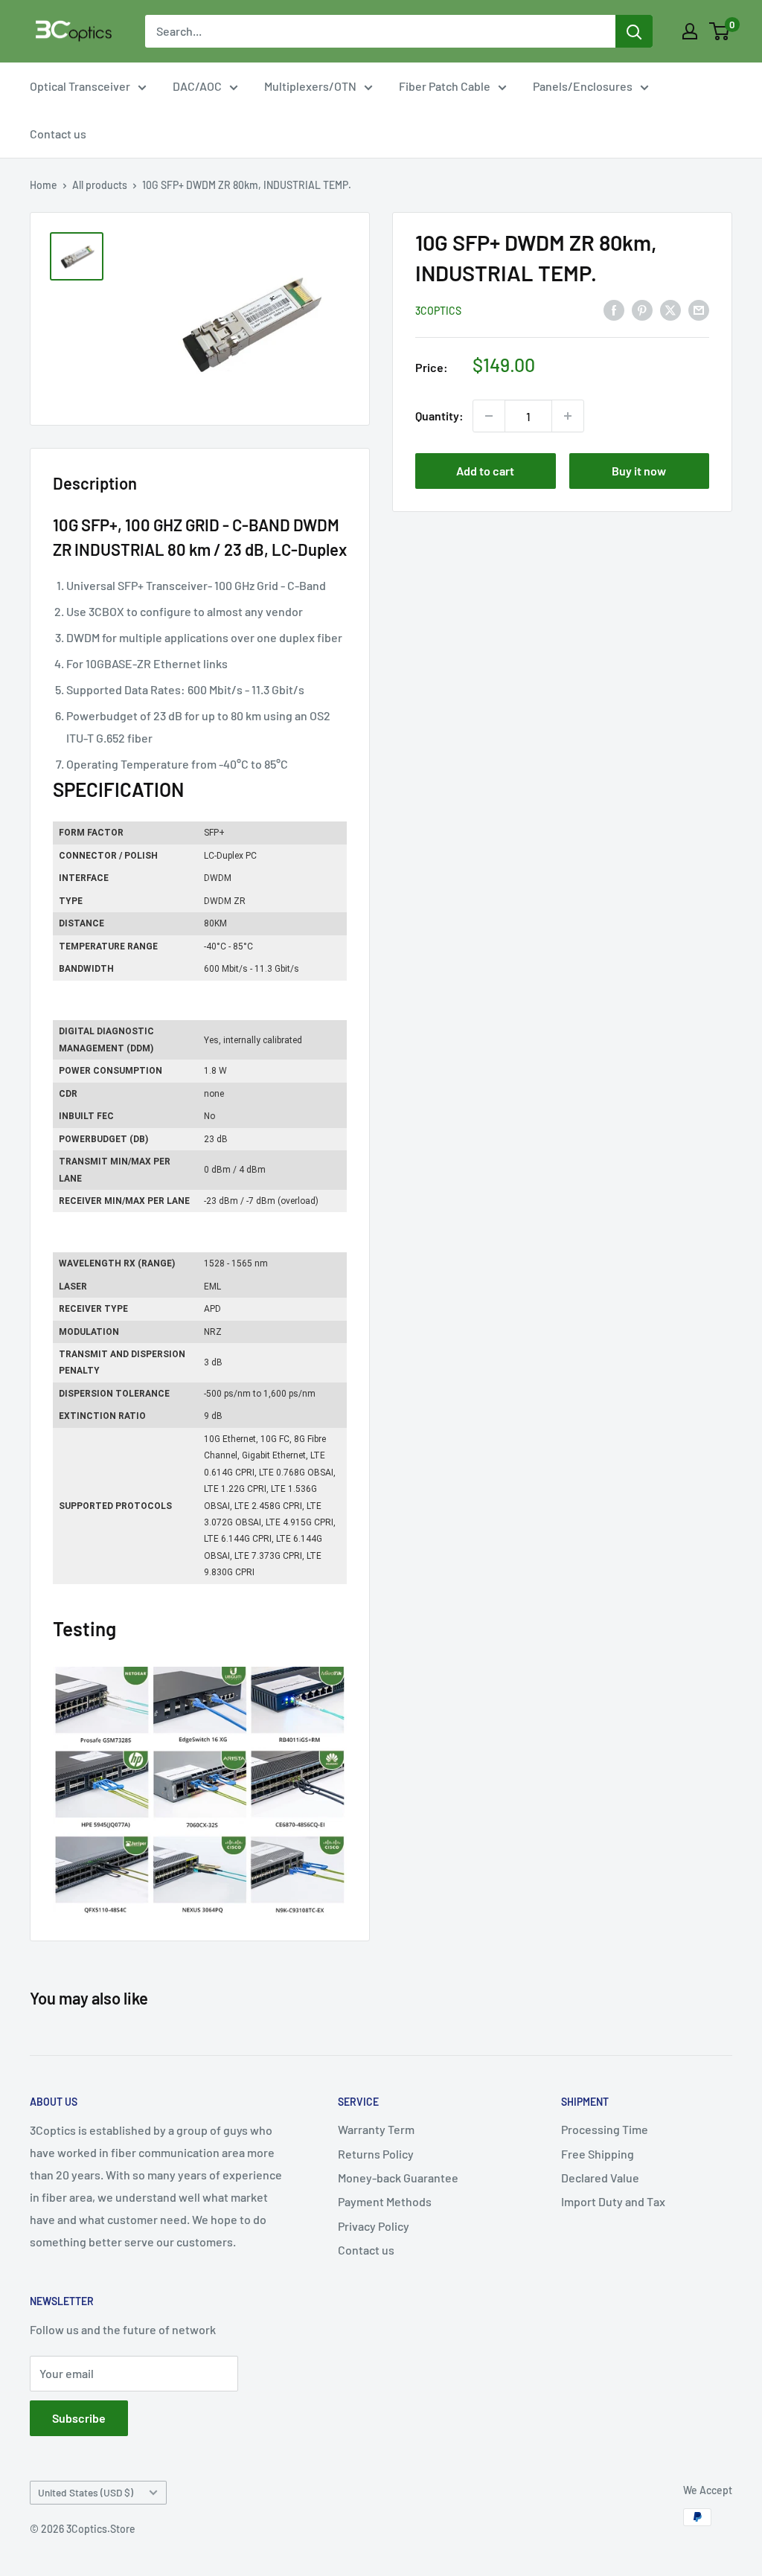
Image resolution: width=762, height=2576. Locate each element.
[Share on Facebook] (614, 309)
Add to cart (485, 471)
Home (44, 185)
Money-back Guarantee (398, 2178)
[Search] (634, 31)
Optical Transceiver (80, 86)
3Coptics (438, 311)
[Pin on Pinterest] (642, 309)
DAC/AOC (197, 86)
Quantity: (439, 416)
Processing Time (605, 2129)
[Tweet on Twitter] (670, 309)
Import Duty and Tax (613, 2201)
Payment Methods (385, 2201)
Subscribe (79, 2418)
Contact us (58, 134)
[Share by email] (699, 309)
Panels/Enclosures (583, 86)
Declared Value (600, 2178)
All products (100, 185)
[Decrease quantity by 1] (489, 416)
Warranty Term (376, 2129)
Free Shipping (598, 2154)
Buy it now (639, 471)
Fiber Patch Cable (445, 86)
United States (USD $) (86, 2492)
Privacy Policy (374, 2226)
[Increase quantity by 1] (568, 416)
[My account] (690, 31)
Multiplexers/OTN (310, 86)
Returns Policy (376, 2154)
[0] (720, 31)
